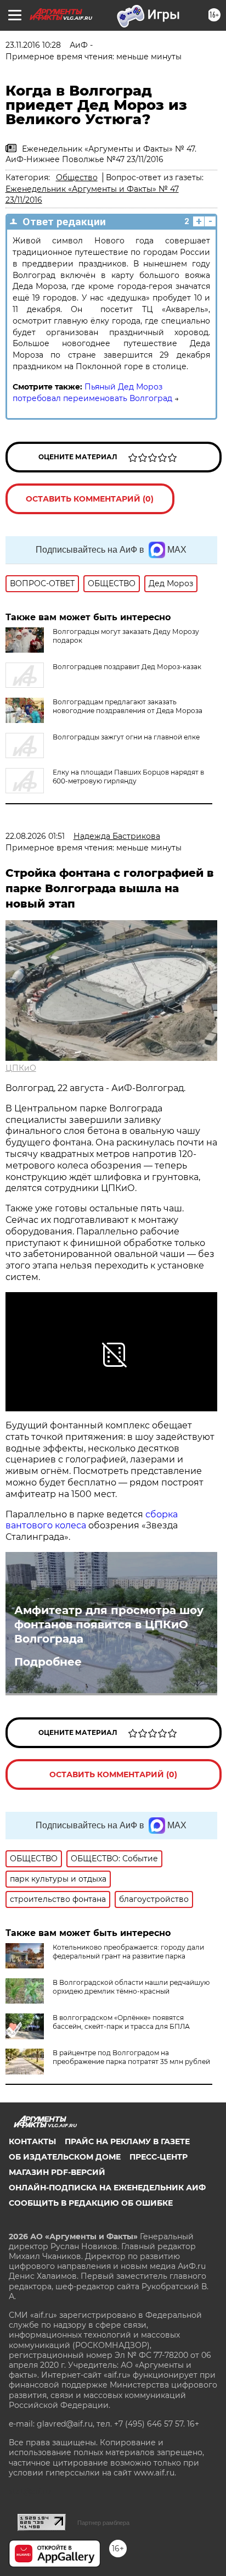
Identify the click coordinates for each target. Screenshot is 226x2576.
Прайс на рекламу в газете (127, 2141)
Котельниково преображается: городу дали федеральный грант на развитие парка (128, 1952)
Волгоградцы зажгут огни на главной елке (126, 737)
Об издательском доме (65, 2157)
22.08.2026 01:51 (35, 836)
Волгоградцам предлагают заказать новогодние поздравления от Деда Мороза (128, 706)
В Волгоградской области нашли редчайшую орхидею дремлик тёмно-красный (131, 1987)
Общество (77, 177)
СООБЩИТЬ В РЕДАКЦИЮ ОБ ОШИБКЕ (91, 2203)
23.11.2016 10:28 (33, 45)
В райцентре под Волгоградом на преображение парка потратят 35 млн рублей (131, 2057)
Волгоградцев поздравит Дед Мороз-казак (127, 667)
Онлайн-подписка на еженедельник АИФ (107, 2188)
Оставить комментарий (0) (90, 499)
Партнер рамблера (103, 2523)
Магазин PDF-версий (57, 2172)
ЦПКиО (21, 1068)
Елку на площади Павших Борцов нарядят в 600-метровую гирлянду (128, 777)
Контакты (32, 2141)
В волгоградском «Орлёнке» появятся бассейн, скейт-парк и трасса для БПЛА (121, 2022)
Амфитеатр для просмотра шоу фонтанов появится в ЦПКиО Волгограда (109, 1624)
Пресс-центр (159, 2157)
